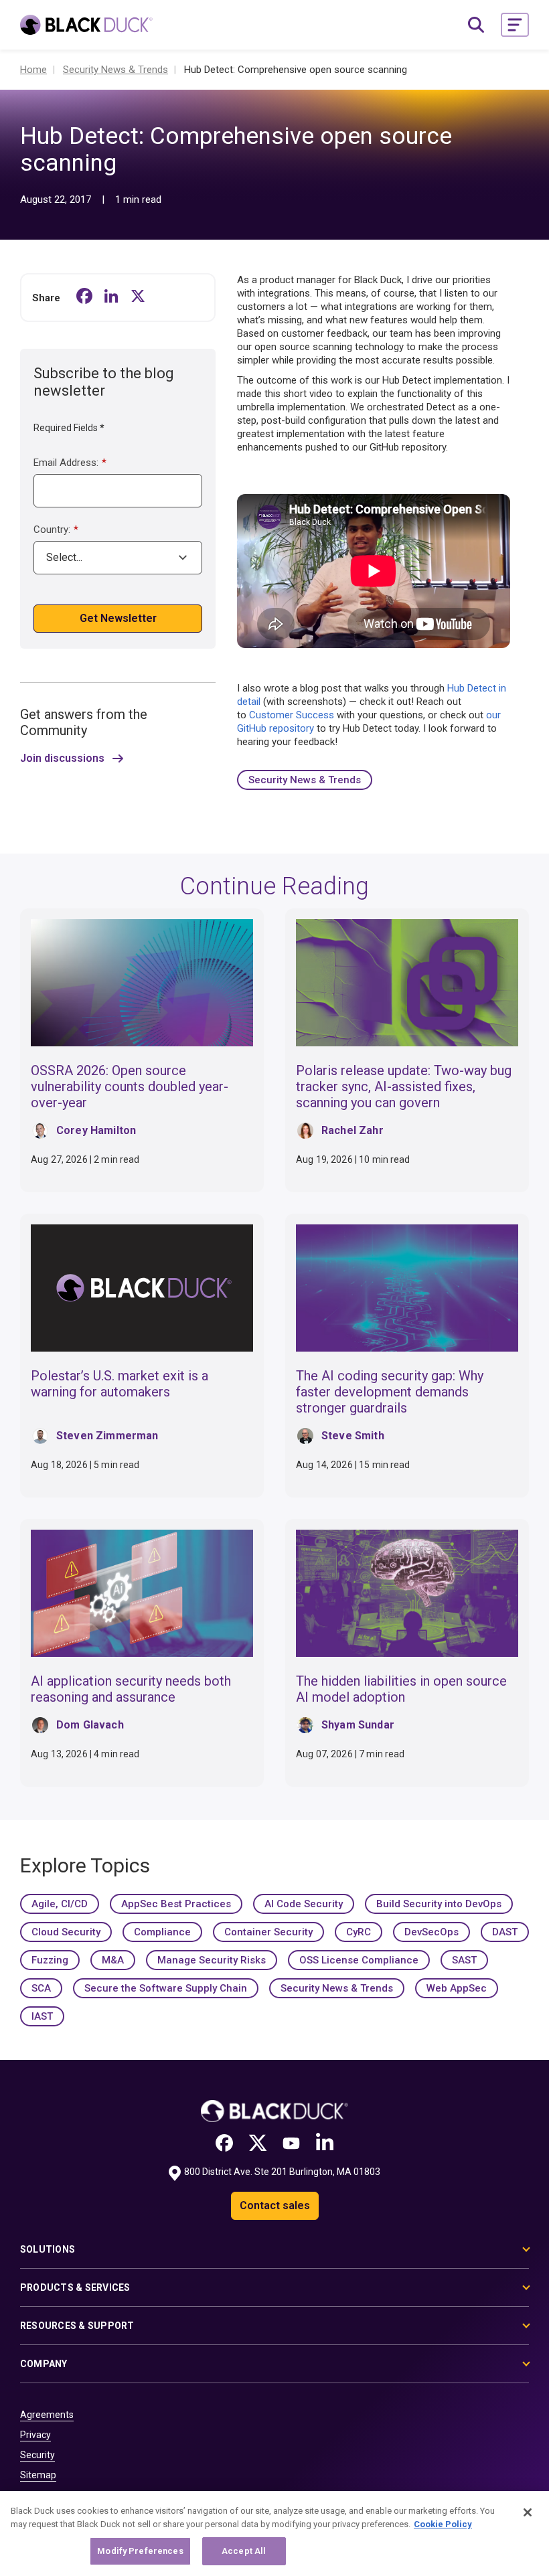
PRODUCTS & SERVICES (75, 2287)
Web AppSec (457, 1988)
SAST (464, 1960)
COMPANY (44, 2364)
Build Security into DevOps (439, 1904)
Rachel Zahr (352, 1130)
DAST (505, 1932)
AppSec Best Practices (176, 1904)
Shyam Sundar (358, 1725)
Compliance (162, 1932)
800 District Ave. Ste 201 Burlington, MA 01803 (282, 2172)
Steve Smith (353, 1436)
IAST (42, 2016)
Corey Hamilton (96, 1130)
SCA (41, 1988)
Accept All (244, 2551)
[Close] (528, 2512)
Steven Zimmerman (107, 1436)
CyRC (359, 1932)
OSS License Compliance (359, 1960)
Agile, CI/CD (60, 1904)
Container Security (268, 1932)
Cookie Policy (443, 2524)
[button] (515, 25)
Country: (56, 530)
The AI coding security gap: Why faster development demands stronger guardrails (390, 1392)
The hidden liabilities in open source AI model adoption (401, 1689)
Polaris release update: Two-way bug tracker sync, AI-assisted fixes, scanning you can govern (404, 1086)
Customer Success (292, 715)
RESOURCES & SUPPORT (77, 2326)
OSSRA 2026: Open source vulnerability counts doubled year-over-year (130, 1086)
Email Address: (70, 463)
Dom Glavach (90, 1725)
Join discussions (62, 758)
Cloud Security (66, 1932)
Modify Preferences (140, 2551)
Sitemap (38, 2475)
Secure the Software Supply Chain (166, 1988)
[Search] (476, 25)
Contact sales (275, 2205)
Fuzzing (50, 1960)
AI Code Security (304, 1904)
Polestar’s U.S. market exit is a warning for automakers (120, 1384)
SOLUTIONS (48, 2249)
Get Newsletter (118, 618)
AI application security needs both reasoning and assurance (131, 1689)
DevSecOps (432, 1932)
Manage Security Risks (212, 1960)
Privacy (35, 2435)
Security (37, 2455)
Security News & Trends (305, 780)
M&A (113, 1960)
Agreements (47, 2415)
